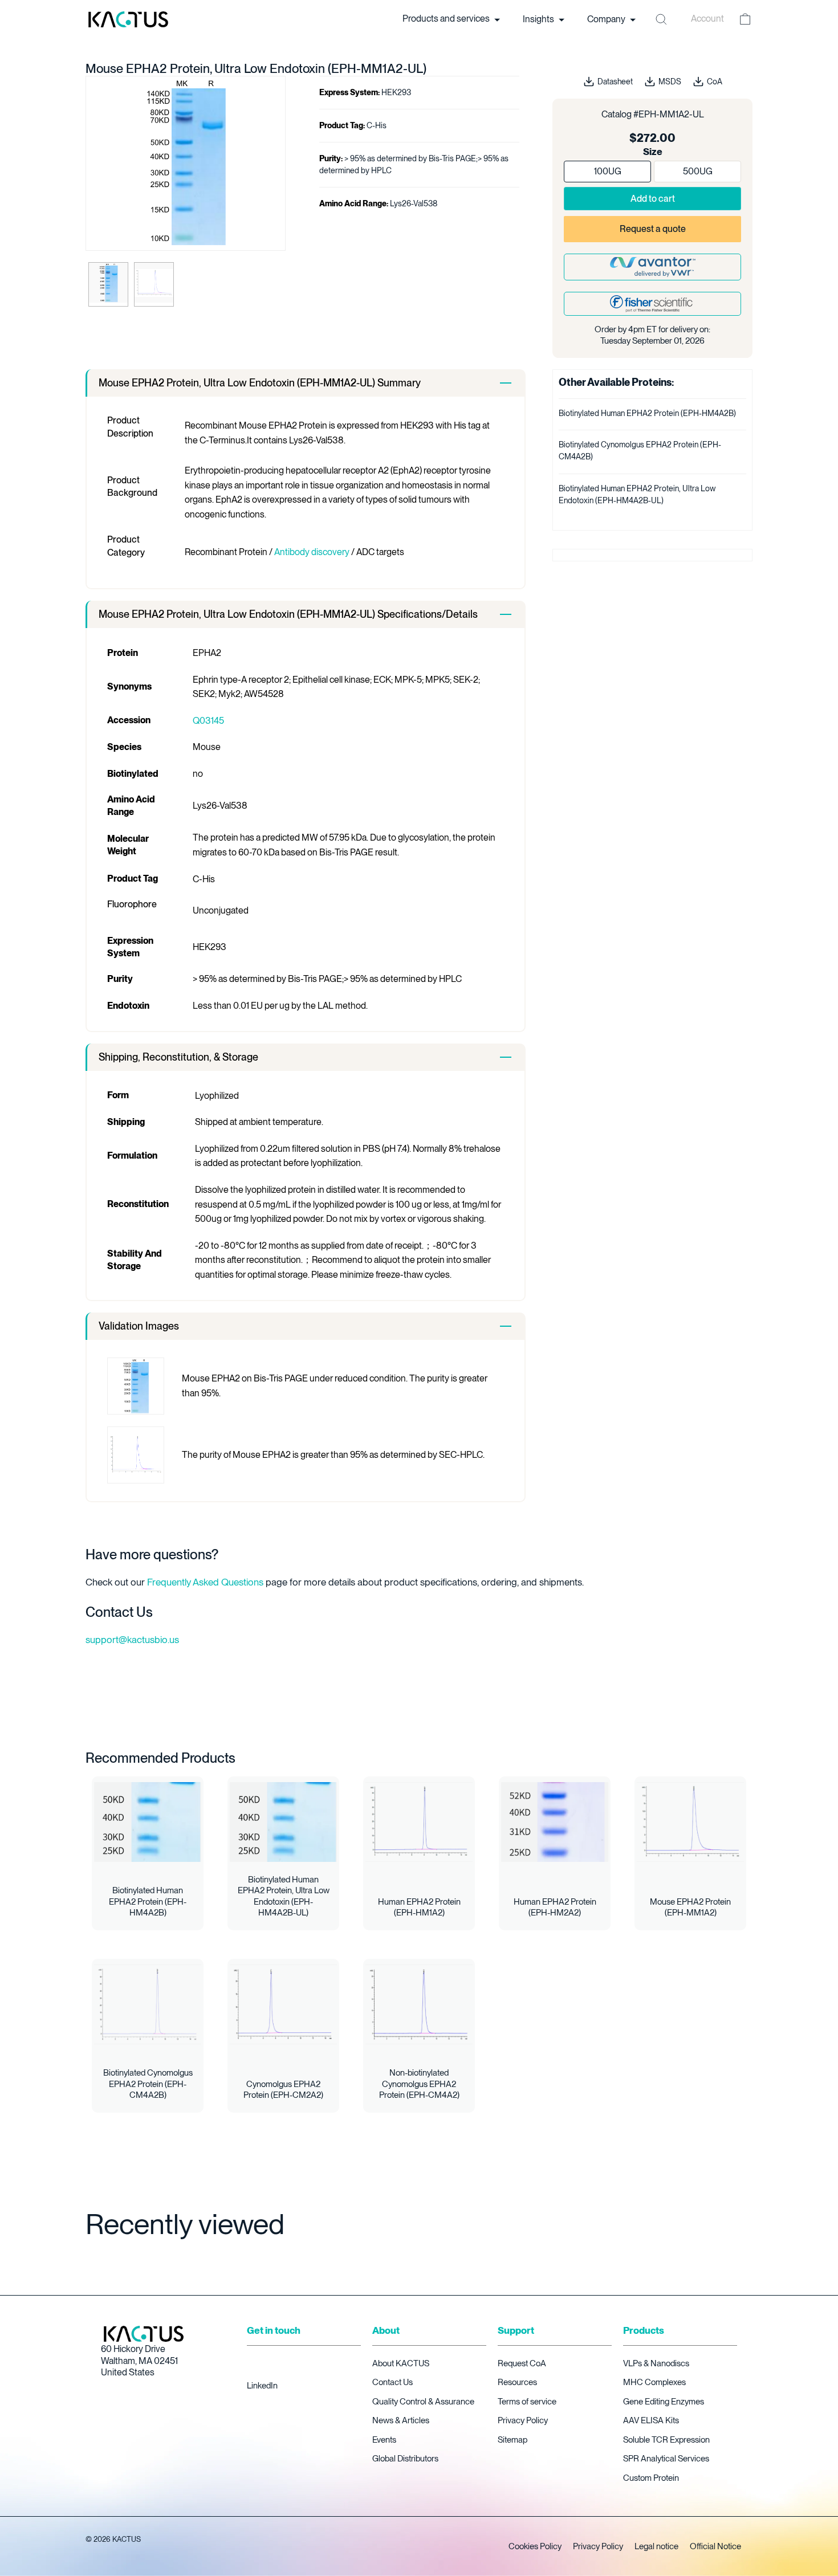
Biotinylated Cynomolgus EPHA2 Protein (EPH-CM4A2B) (148, 2084)
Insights (539, 19)
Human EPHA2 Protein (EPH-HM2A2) (555, 1907)
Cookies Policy (535, 2546)
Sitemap (512, 2440)
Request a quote (653, 229)
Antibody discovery (312, 552)
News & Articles (401, 2420)
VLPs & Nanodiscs (656, 2363)
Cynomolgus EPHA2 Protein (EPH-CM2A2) (283, 2090)
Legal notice (656, 2546)
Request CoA (522, 2363)
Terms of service (527, 2402)
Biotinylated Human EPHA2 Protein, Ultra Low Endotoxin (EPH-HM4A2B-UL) (284, 1896)
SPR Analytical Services (666, 2459)
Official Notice (715, 2546)
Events (384, 2440)
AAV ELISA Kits (651, 2420)
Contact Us (392, 2382)
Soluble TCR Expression (666, 2440)
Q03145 (208, 721)
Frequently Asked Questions (205, 1582)
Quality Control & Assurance (423, 2402)
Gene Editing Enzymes (664, 2402)
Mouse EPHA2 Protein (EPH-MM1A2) (690, 1907)
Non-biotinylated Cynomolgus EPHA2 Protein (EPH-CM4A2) (419, 2084)
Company (607, 19)
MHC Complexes (654, 2382)
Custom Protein (651, 2478)
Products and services (447, 19)
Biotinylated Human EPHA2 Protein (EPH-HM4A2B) (647, 413)
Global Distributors (405, 2459)
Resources (517, 2382)
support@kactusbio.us (132, 1640)
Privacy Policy (523, 2420)
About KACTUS (401, 2363)
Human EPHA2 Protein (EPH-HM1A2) (419, 1907)
